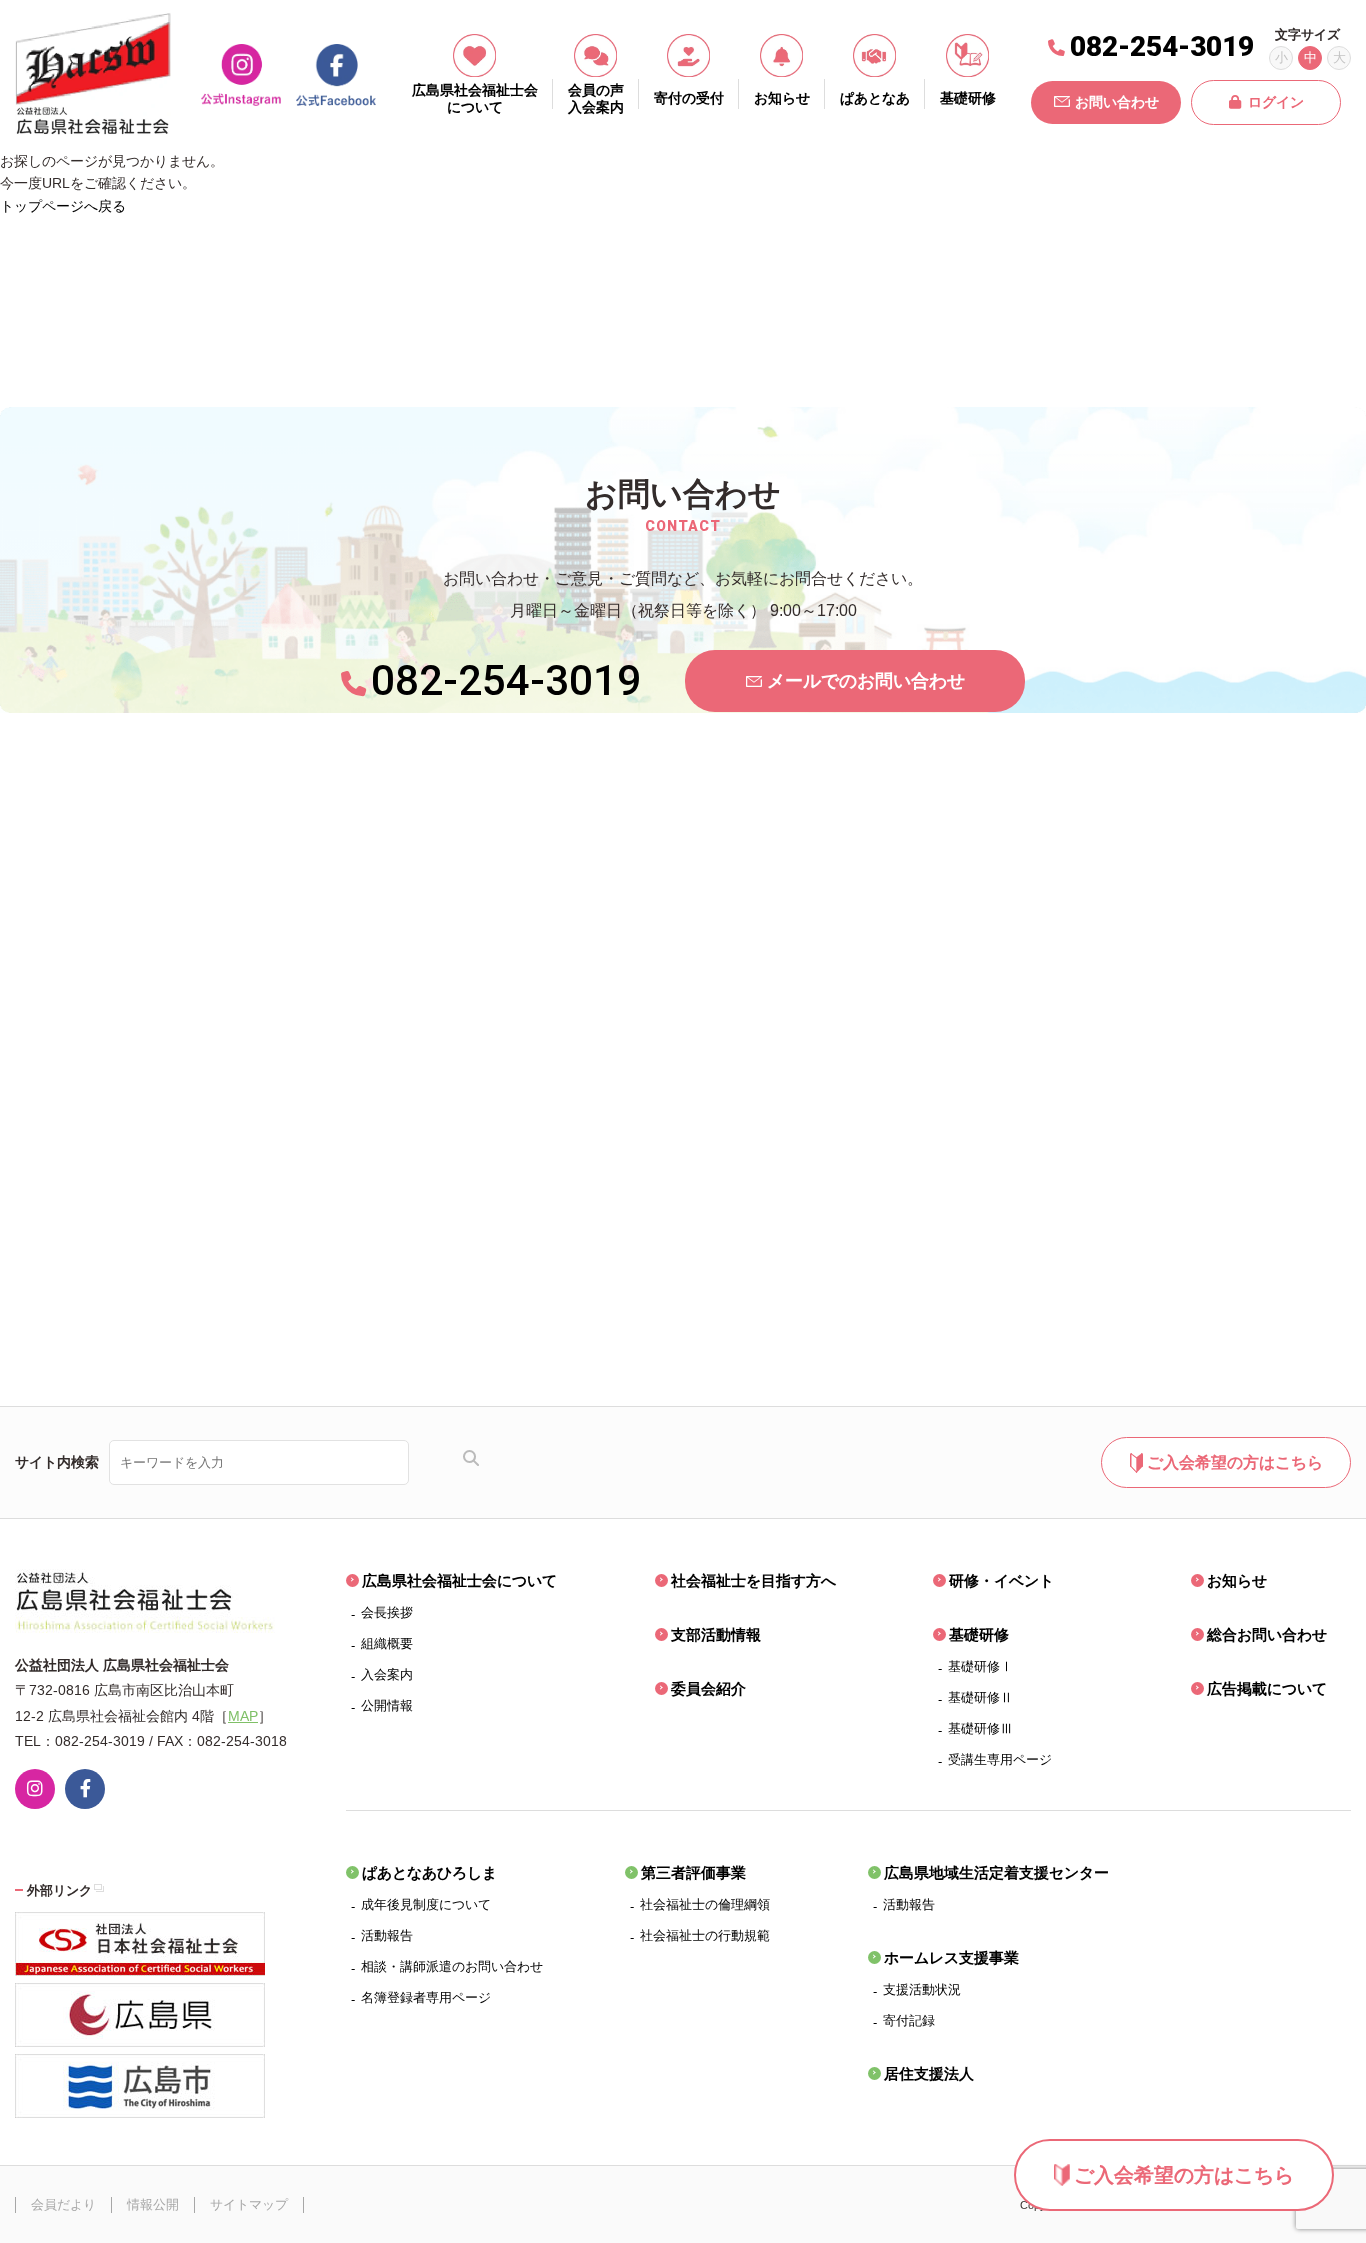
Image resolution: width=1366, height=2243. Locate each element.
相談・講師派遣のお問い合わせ (452, 1966)
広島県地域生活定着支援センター (996, 1872)
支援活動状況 (922, 1989)
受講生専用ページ (1000, 1759)
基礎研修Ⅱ (980, 1697)
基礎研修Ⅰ (980, 1666)
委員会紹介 (708, 1688)
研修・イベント (1001, 1580)
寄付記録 (909, 2020)
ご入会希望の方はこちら (1184, 2175)
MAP (243, 1716)
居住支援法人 (929, 2073)
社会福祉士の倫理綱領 (705, 1904)
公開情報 (387, 1705)
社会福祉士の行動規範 (705, 1935)
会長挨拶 (387, 1612)
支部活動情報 (716, 1634)
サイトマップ (249, 2204)
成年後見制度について (426, 1904)
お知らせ (1237, 1580)
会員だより (63, 2204)
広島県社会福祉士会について (459, 1580)
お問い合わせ (1117, 102)
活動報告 (387, 1935)
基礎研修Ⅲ (980, 1728)
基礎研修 (979, 1634)
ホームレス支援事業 (951, 1957)
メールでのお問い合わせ (866, 681)
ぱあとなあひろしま (429, 1872)
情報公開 (153, 2204)
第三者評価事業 (693, 1872)
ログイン (1276, 102)
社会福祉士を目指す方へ (753, 1580)
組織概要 (387, 1643)
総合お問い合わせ (1267, 1634)
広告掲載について (1267, 1688)
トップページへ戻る (63, 206)
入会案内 (387, 1674)
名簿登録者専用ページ (426, 1997)
